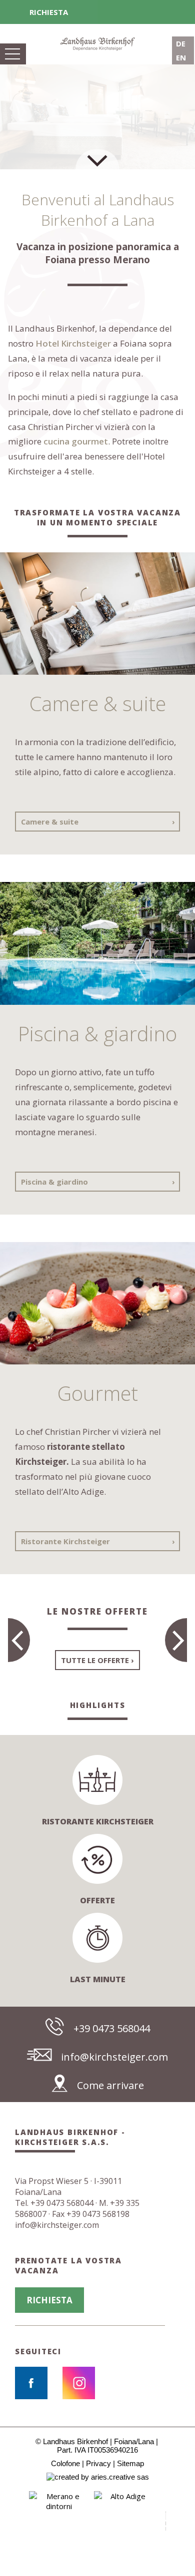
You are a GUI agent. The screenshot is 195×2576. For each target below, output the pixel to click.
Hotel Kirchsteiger (73, 343)
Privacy (98, 2463)
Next (184, 2521)
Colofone (65, 2463)
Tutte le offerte (95, 1660)
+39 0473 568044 (112, 2028)
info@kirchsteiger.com (114, 2057)
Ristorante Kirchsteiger (65, 1541)
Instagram (79, 2383)
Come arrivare (110, 2085)
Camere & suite (50, 822)
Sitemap (130, 2463)
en (181, 57)
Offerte (97, 1900)
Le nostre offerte (98, 1611)
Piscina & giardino (54, 1182)
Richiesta (49, 12)
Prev (10, 2521)
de (181, 43)
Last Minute (98, 1979)
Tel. (54, 2203)
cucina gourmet (76, 441)
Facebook (31, 2383)
